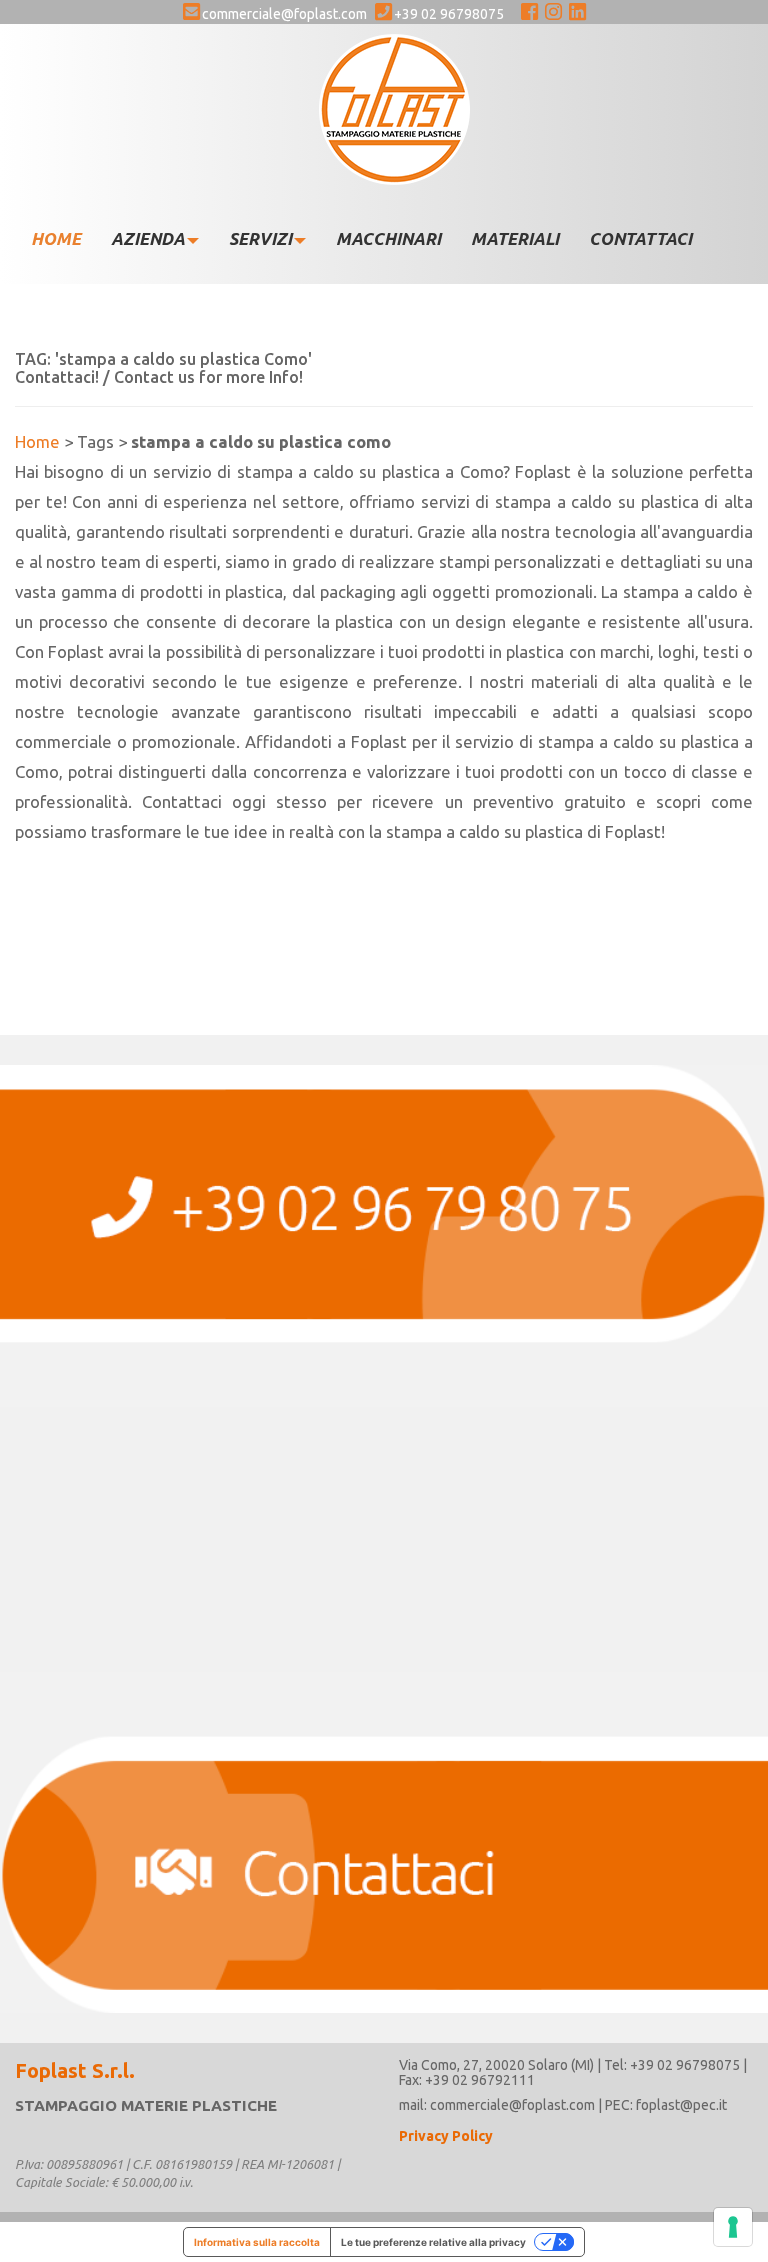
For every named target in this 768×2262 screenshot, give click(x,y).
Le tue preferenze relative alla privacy (433, 2242)
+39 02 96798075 (449, 14)
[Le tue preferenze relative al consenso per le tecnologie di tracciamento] (733, 2227)
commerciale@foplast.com (284, 14)
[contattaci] (384, 1842)
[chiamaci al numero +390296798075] (384, 1235)
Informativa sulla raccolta (257, 2242)
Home (37, 441)
